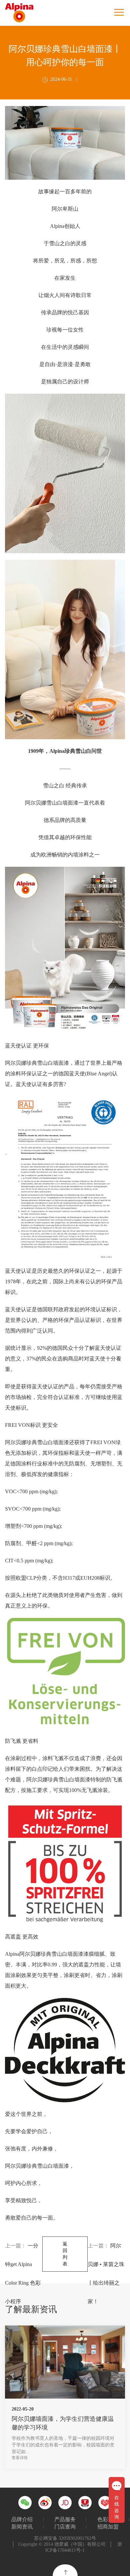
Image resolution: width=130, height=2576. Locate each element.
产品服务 (65, 2519)
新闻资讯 (22, 2527)
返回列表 (65, 2254)
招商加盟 (108, 2527)
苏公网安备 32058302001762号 (65, 2538)
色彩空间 (108, 2519)
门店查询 (65, 2527)
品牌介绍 (22, 2519)
